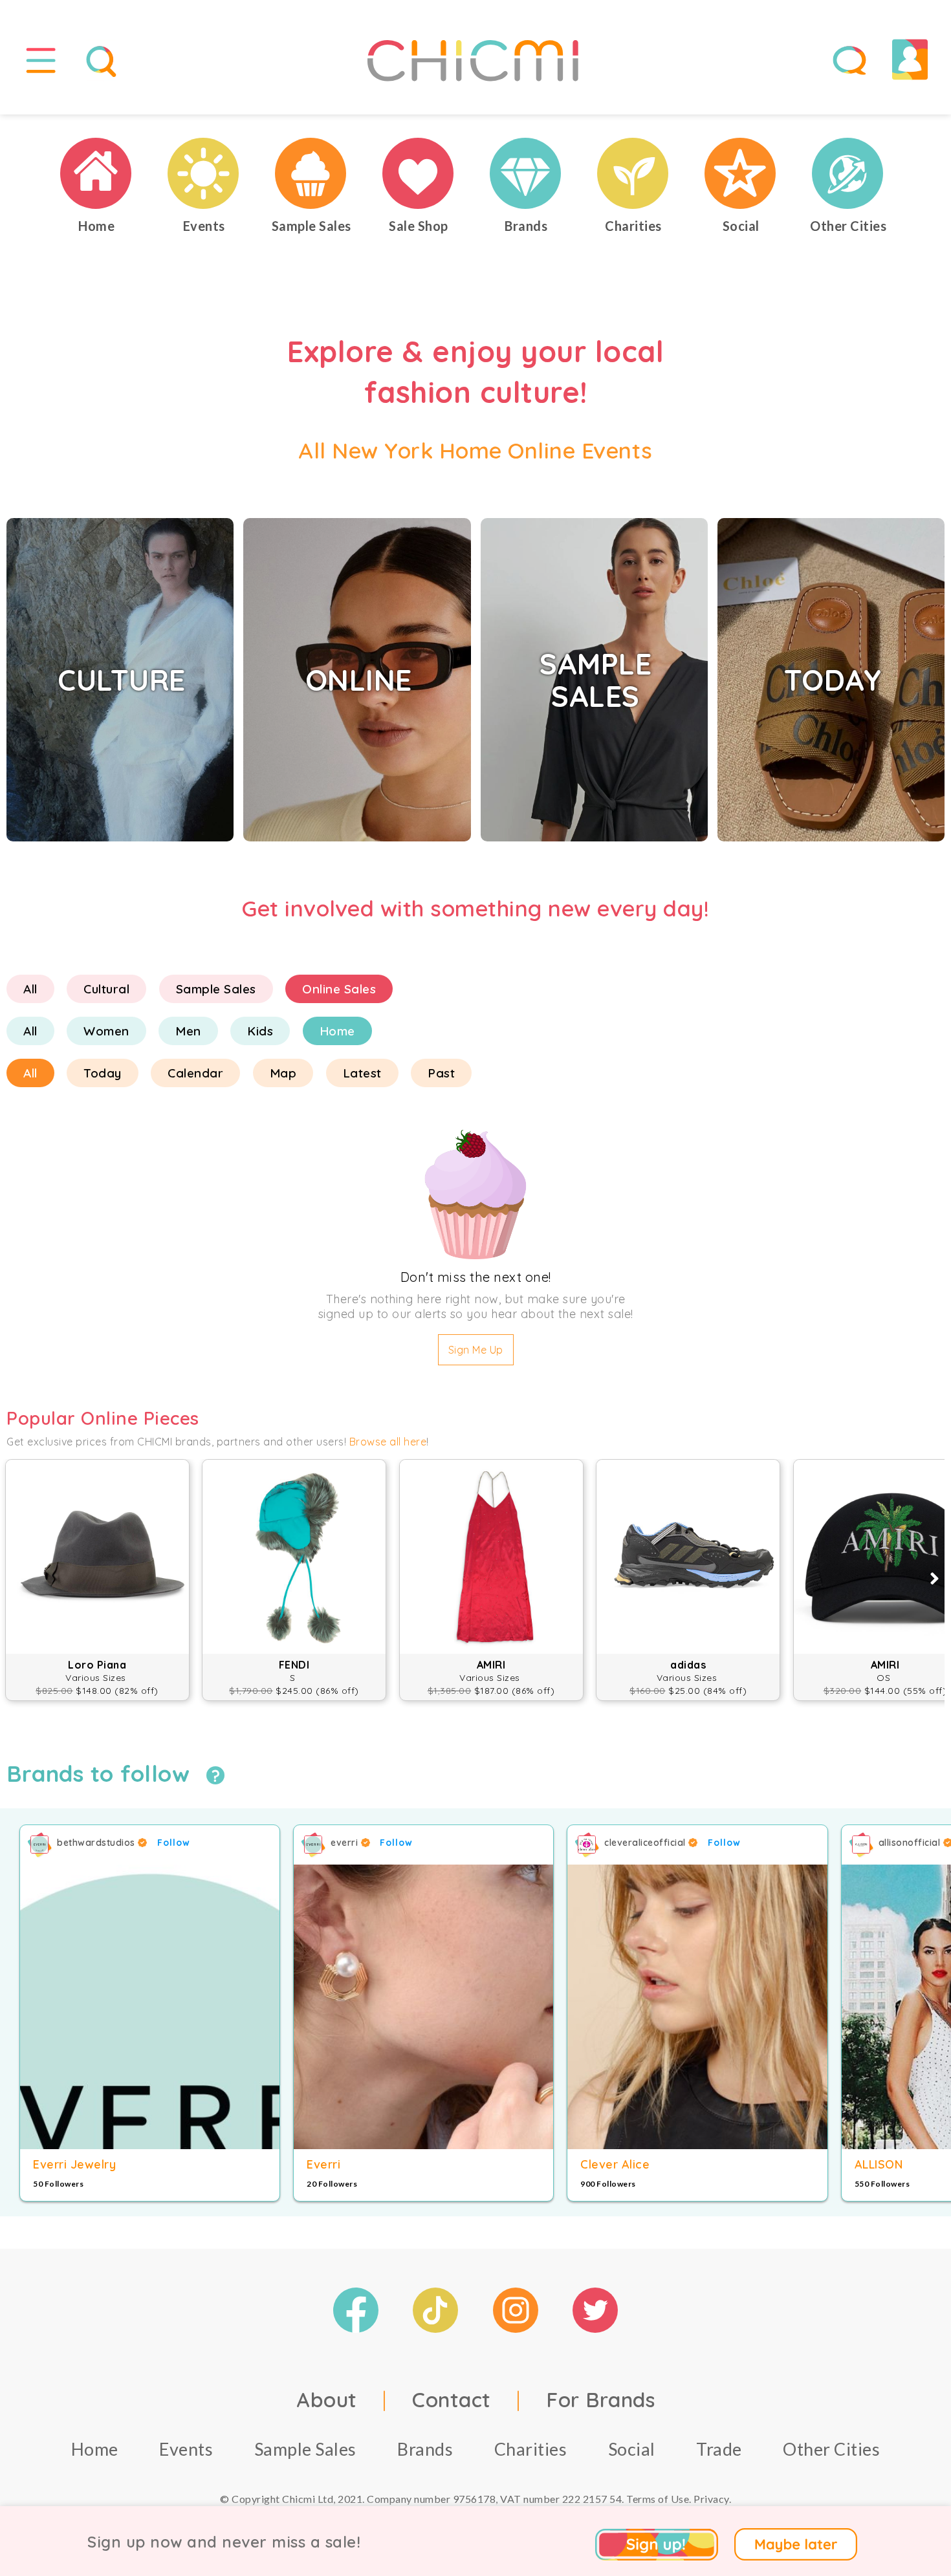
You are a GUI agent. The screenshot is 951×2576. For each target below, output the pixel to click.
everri (346, 1843)
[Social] (741, 173)
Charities (531, 2449)
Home (337, 1031)
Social (632, 2449)
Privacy (711, 2499)
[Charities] (633, 173)
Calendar (195, 1073)
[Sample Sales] (311, 173)
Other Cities (831, 2449)
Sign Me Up (476, 1350)
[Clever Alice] (697, 2007)
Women (106, 1031)
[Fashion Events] (204, 173)
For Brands (600, 2399)
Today (103, 1073)
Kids (260, 1031)
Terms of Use (658, 2499)
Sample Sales (216, 989)
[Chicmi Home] (96, 173)
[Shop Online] (419, 173)
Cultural (106, 989)
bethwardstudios (97, 1843)
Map (283, 1073)
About (327, 2399)
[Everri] (423, 2007)
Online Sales (339, 989)
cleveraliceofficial (646, 1843)
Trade (719, 2449)
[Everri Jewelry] (150, 2007)
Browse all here (388, 1442)
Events (186, 2449)
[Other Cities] (848, 173)
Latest (362, 1073)
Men (188, 1031)
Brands (425, 2449)
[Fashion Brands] (526, 173)
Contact (452, 2399)
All (30, 989)
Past (441, 1073)
